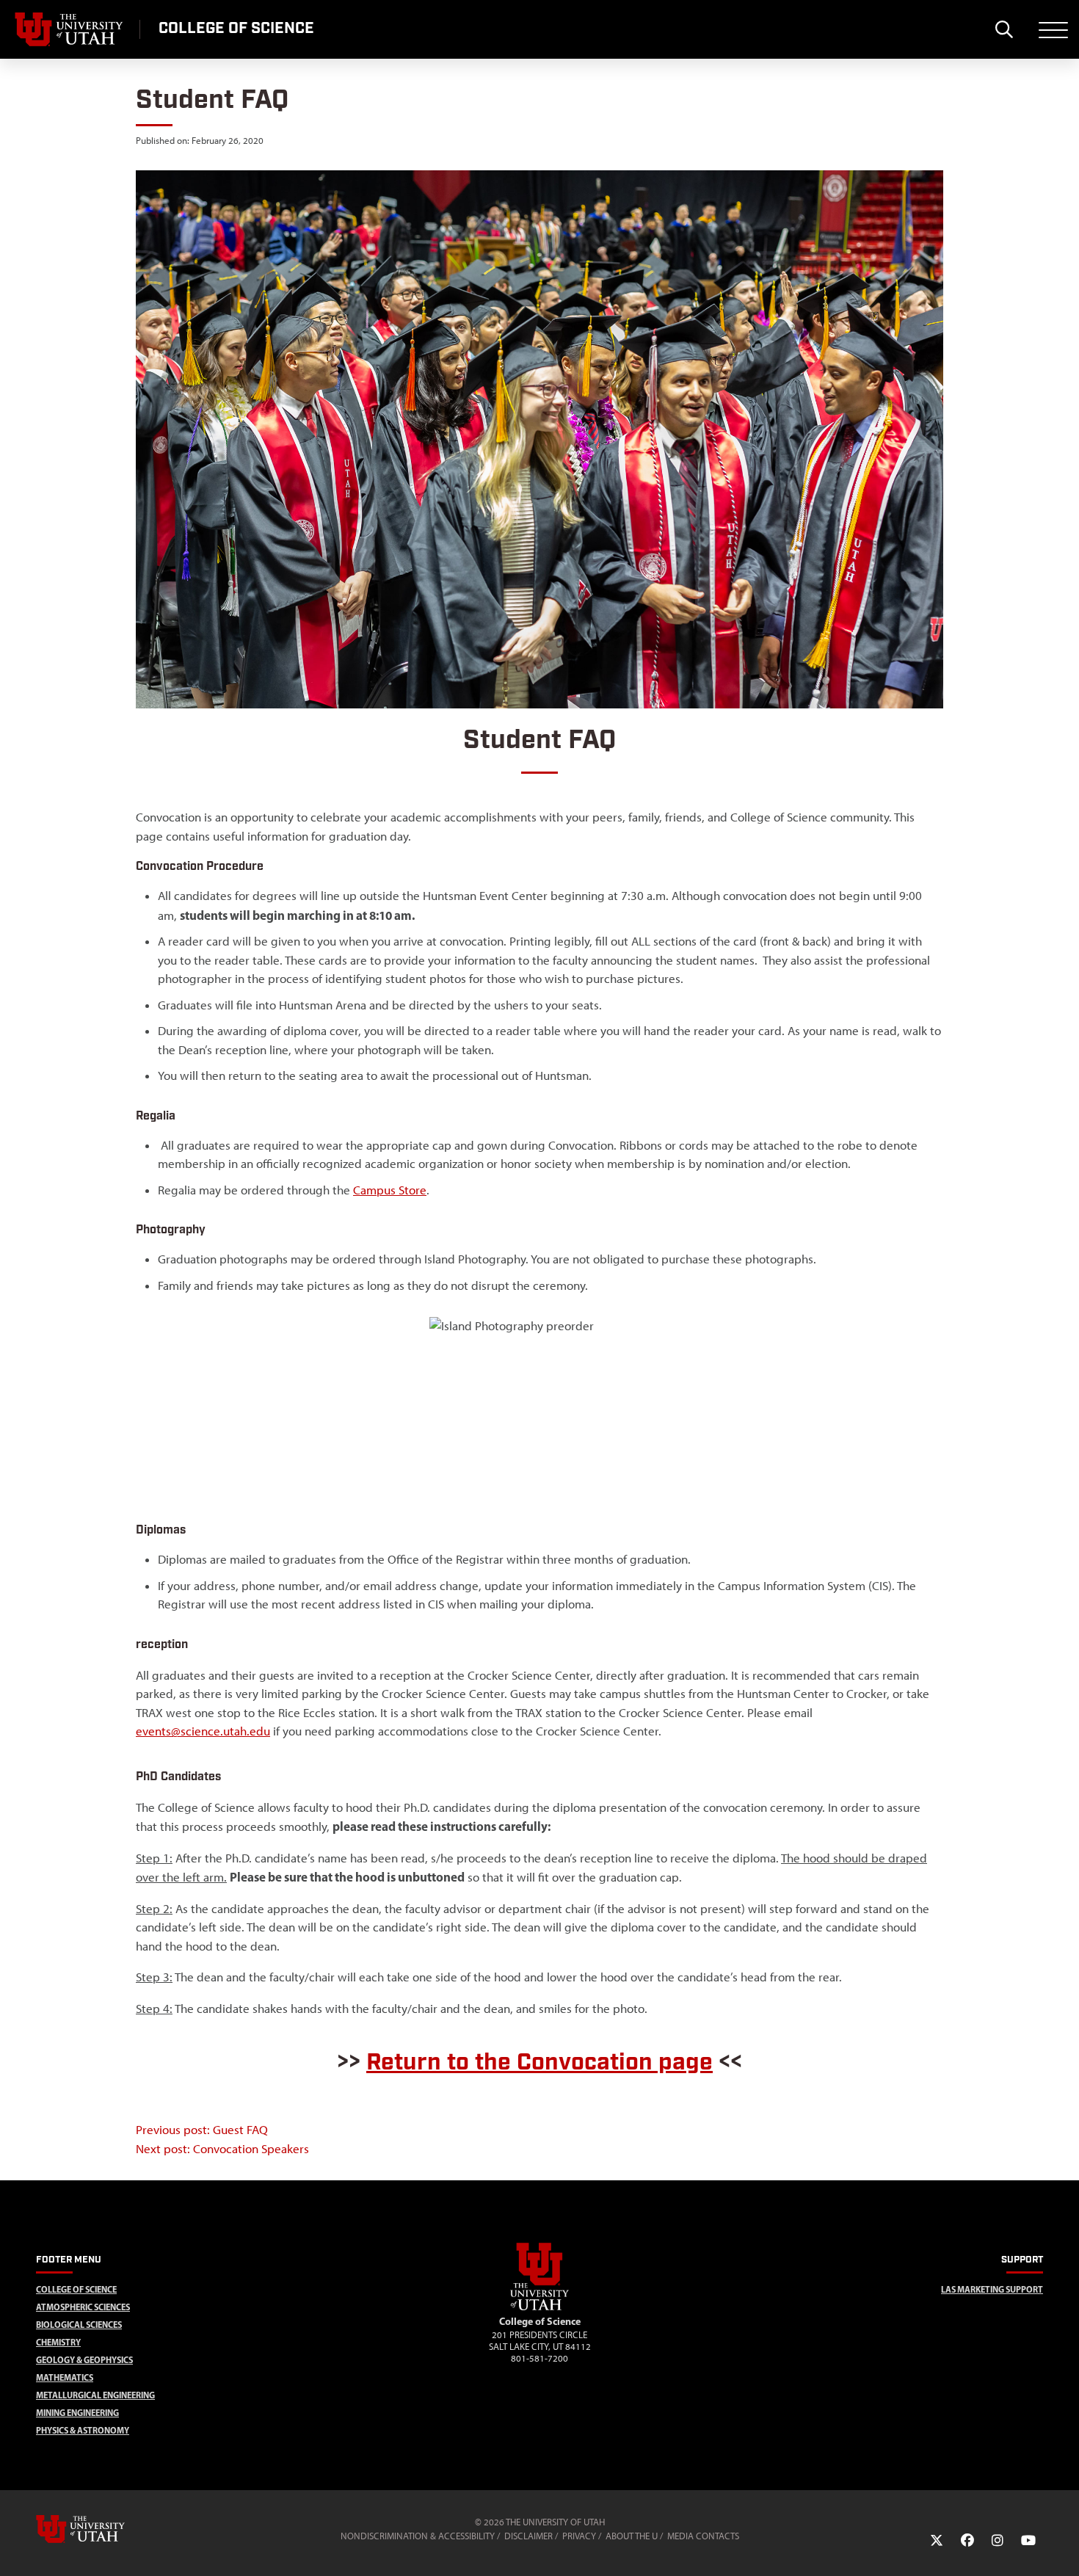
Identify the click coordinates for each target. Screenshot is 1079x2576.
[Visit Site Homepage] (539, 2307)
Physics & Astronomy (83, 2430)
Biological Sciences (79, 2325)
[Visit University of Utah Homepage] (70, 29)
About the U (632, 2536)
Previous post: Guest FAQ (202, 2130)
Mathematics (65, 2377)
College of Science (76, 2289)
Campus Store (390, 1190)
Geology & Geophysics (84, 2360)
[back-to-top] (1061, 2547)
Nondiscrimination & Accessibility (418, 2536)
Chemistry (58, 2342)
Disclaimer (528, 2536)
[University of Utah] (101, 2529)
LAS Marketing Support (992, 2289)
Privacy (579, 2536)
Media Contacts (703, 2536)
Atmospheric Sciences (83, 2307)
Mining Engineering (77, 2413)
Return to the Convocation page (539, 2062)
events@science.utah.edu (203, 1731)
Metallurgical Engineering (95, 2395)
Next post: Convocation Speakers (222, 2149)
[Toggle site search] (1004, 29)
